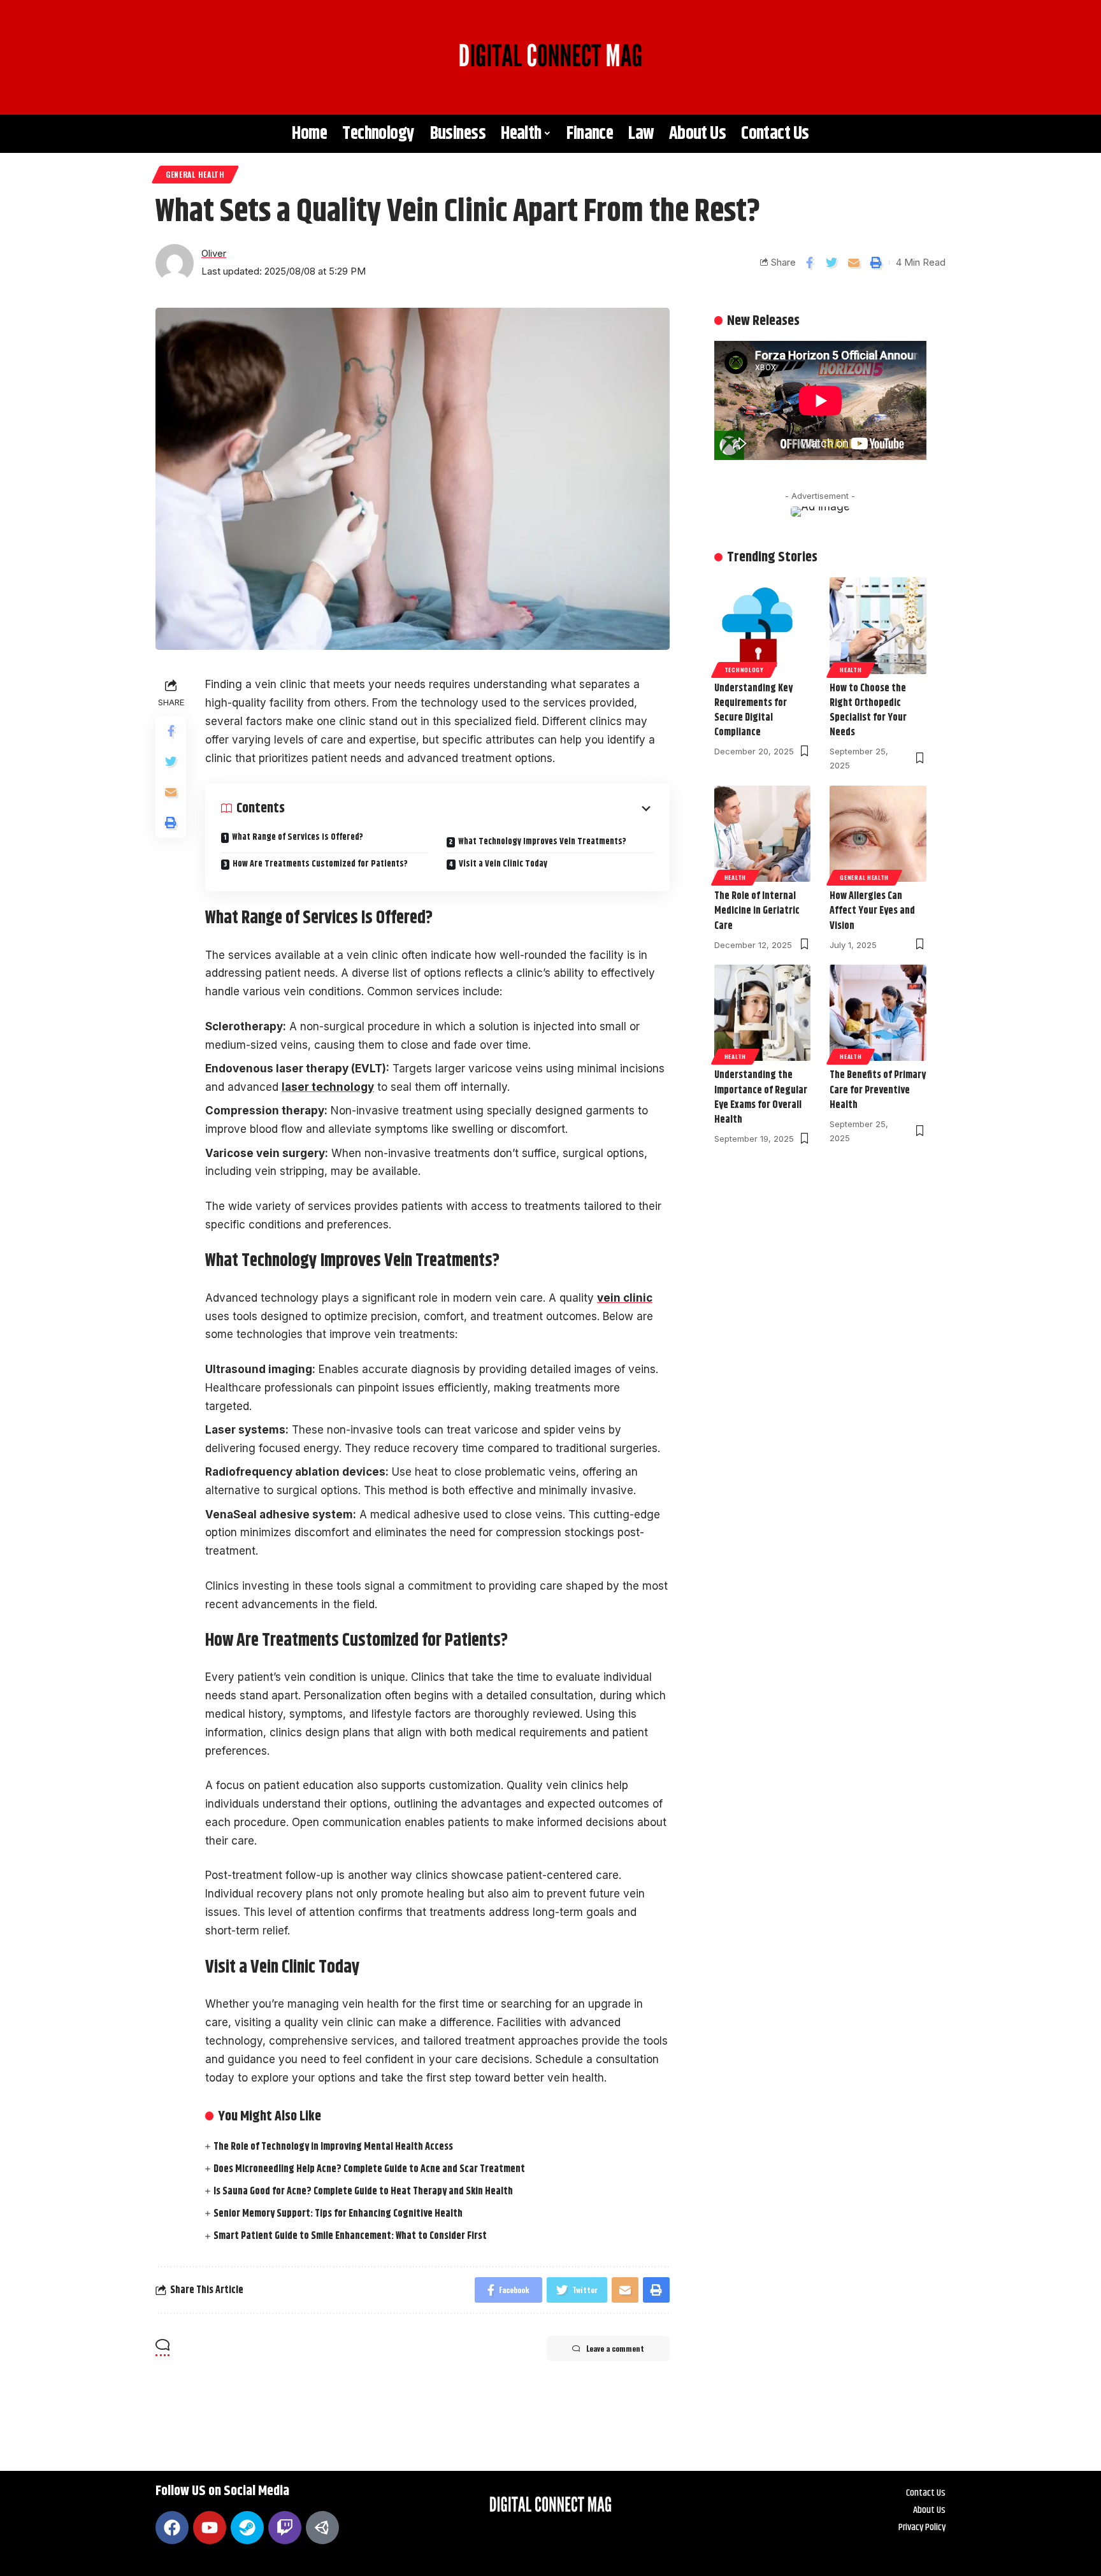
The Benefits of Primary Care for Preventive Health (878, 1090)
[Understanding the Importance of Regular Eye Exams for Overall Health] (763, 1013)
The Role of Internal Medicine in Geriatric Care (757, 911)
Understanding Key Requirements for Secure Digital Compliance (753, 711)
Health (851, 670)
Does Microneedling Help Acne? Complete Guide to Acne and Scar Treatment (369, 2169)
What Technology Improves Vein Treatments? (542, 842)
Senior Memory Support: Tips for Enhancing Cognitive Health (338, 2214)
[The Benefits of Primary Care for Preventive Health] (878, 1013)
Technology (744, 670)
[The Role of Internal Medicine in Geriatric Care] (763, 834)
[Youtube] (210, 2528)
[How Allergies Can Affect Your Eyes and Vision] (878, 834)
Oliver (214, 254)
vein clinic (625, 1298)
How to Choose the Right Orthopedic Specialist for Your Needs (868, 711)
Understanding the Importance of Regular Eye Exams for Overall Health (761, 1097)
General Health (195, 174)
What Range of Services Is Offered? (298, 838)
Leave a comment (615, 2348)
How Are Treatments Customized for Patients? (320, 864)
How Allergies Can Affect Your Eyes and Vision (872, 911)
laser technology (328, 1087)
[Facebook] (172, 2528)
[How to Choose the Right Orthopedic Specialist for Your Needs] (878, 626)
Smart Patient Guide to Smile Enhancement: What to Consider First (350, 2236)
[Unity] (322, 2528)
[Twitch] (285, 2528)
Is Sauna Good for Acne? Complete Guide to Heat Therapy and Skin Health (363, 2191)
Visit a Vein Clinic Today (503, 864)
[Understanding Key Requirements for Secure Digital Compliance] (763, 626)
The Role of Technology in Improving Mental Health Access (333, 2147)
